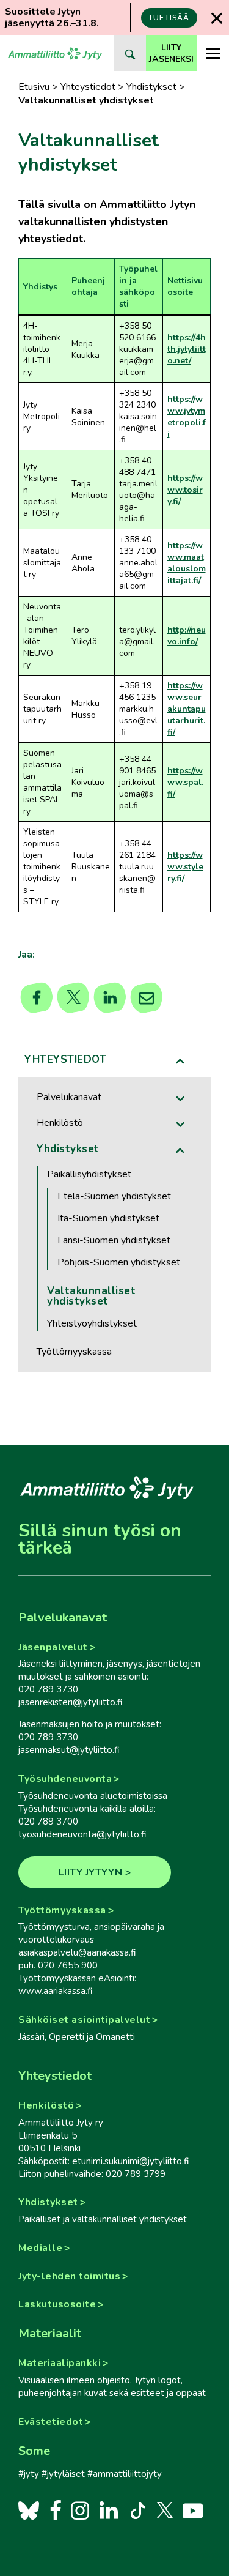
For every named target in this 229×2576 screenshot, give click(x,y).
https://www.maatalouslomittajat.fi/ (187, 563)
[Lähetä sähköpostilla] (147, 998)
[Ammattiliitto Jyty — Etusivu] (55, 53)
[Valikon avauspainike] (213, 53)
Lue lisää (169, 18)
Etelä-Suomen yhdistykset (114, 1196)
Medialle (40, 2248)
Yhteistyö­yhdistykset (92, 1323)
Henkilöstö (60, 1123)
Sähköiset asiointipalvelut (84, 2020)
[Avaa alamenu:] (181, 1099)
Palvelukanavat (69, 1097)
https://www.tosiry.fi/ (185, 490)
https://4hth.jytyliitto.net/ (187, 349)
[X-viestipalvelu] (165, 2510)
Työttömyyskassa (74, 1352)
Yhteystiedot (88, 87)
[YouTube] (193, 2510)
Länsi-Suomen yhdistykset (114, 1240)
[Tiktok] (137, 2510)
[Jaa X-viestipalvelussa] (74, 998)
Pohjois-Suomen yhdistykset (119, 1262)
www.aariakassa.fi (55, 1991)
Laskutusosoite (57, 2304)
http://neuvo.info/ (187, 636)
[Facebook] (56, 2510)
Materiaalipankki (60, 2363)
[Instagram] (80, 2510)
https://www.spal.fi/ (185, 782)
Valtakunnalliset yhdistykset (91, 1296)
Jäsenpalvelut (53, 1647)
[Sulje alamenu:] (181, 1061)
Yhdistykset (151, 87)
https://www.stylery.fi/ (185, 867)
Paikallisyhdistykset (89, 1174)
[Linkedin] (110, 998)
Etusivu (34, 87)
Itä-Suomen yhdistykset (108, 1218)
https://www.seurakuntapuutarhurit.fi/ (187, 709)
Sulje (217, 18)
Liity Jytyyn (91, 1872)
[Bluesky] (29, 2510)
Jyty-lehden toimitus (69, 2276)
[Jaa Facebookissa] (37, 998)
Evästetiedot (51, 2422)
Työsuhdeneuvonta (65, 1779)
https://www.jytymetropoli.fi (187, 417)
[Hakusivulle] (130, 53)
